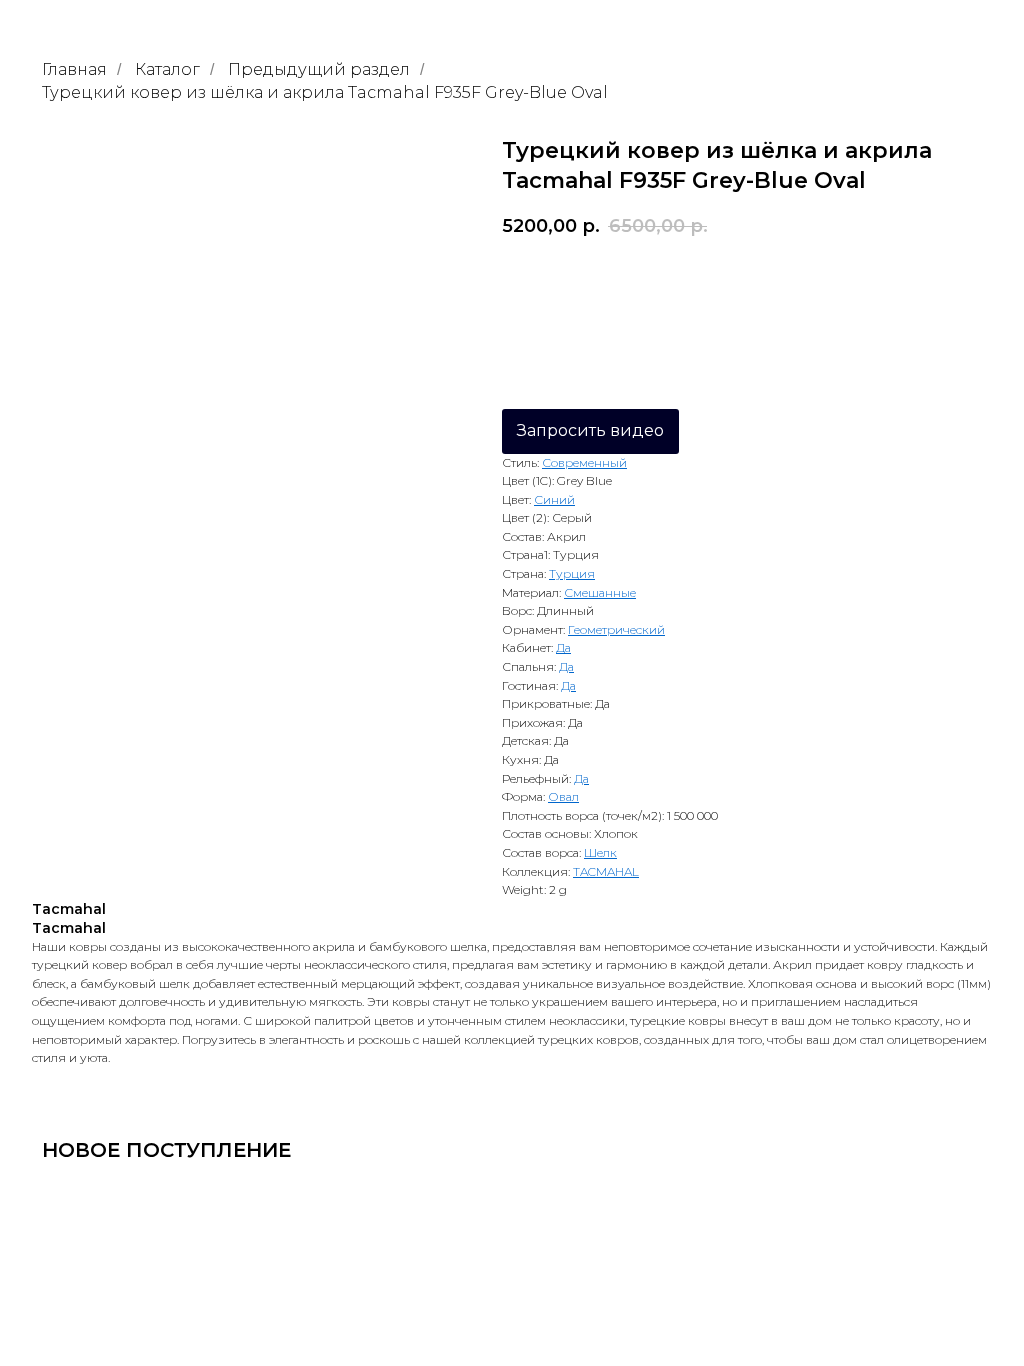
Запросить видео (590, 430)
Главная (74, 69)
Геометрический (616, 629)
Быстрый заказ (814, 281)
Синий (554, 499)
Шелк (600, 852)
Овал (563, 796)
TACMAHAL (606, 871)
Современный (584, 462)
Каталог (167, 69)
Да (563, 647)
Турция (572, 573)
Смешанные (600, 592)
